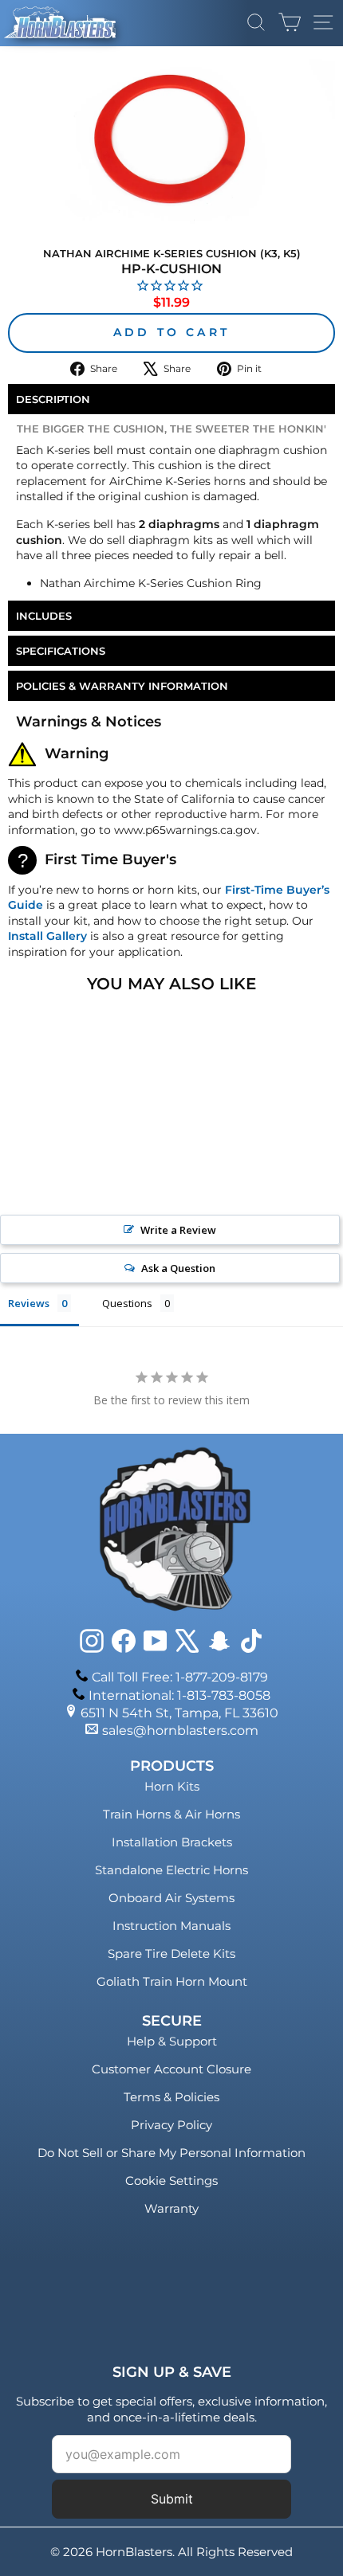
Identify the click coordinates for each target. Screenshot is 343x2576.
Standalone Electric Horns (171, 1870)
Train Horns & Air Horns (171, 1814)
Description (53, 399)
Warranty (171, 2208)
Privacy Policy (171, 2125)
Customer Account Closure (171, 2069)
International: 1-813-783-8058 (179, 1695)
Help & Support (172, 2041)
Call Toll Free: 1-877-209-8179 (180, 1677)
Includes (44, 616)
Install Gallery (47, 936)
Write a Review (178, 1230)
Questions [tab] (127, 1303)
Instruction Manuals (171, 1926)
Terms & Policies (171, 2097)
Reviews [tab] (29, 1303)
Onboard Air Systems (171, 1898)
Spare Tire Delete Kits (171, 1954)
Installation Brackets (172, 1842)
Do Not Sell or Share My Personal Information (171, 2153)
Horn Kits (172, 1786)
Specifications (61, 651)
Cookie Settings (171, 2181)
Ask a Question (178, 1268)
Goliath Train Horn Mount (172, 1981)
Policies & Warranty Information (122, 686)
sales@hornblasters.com (180, 1730)
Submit (172, 2499)
